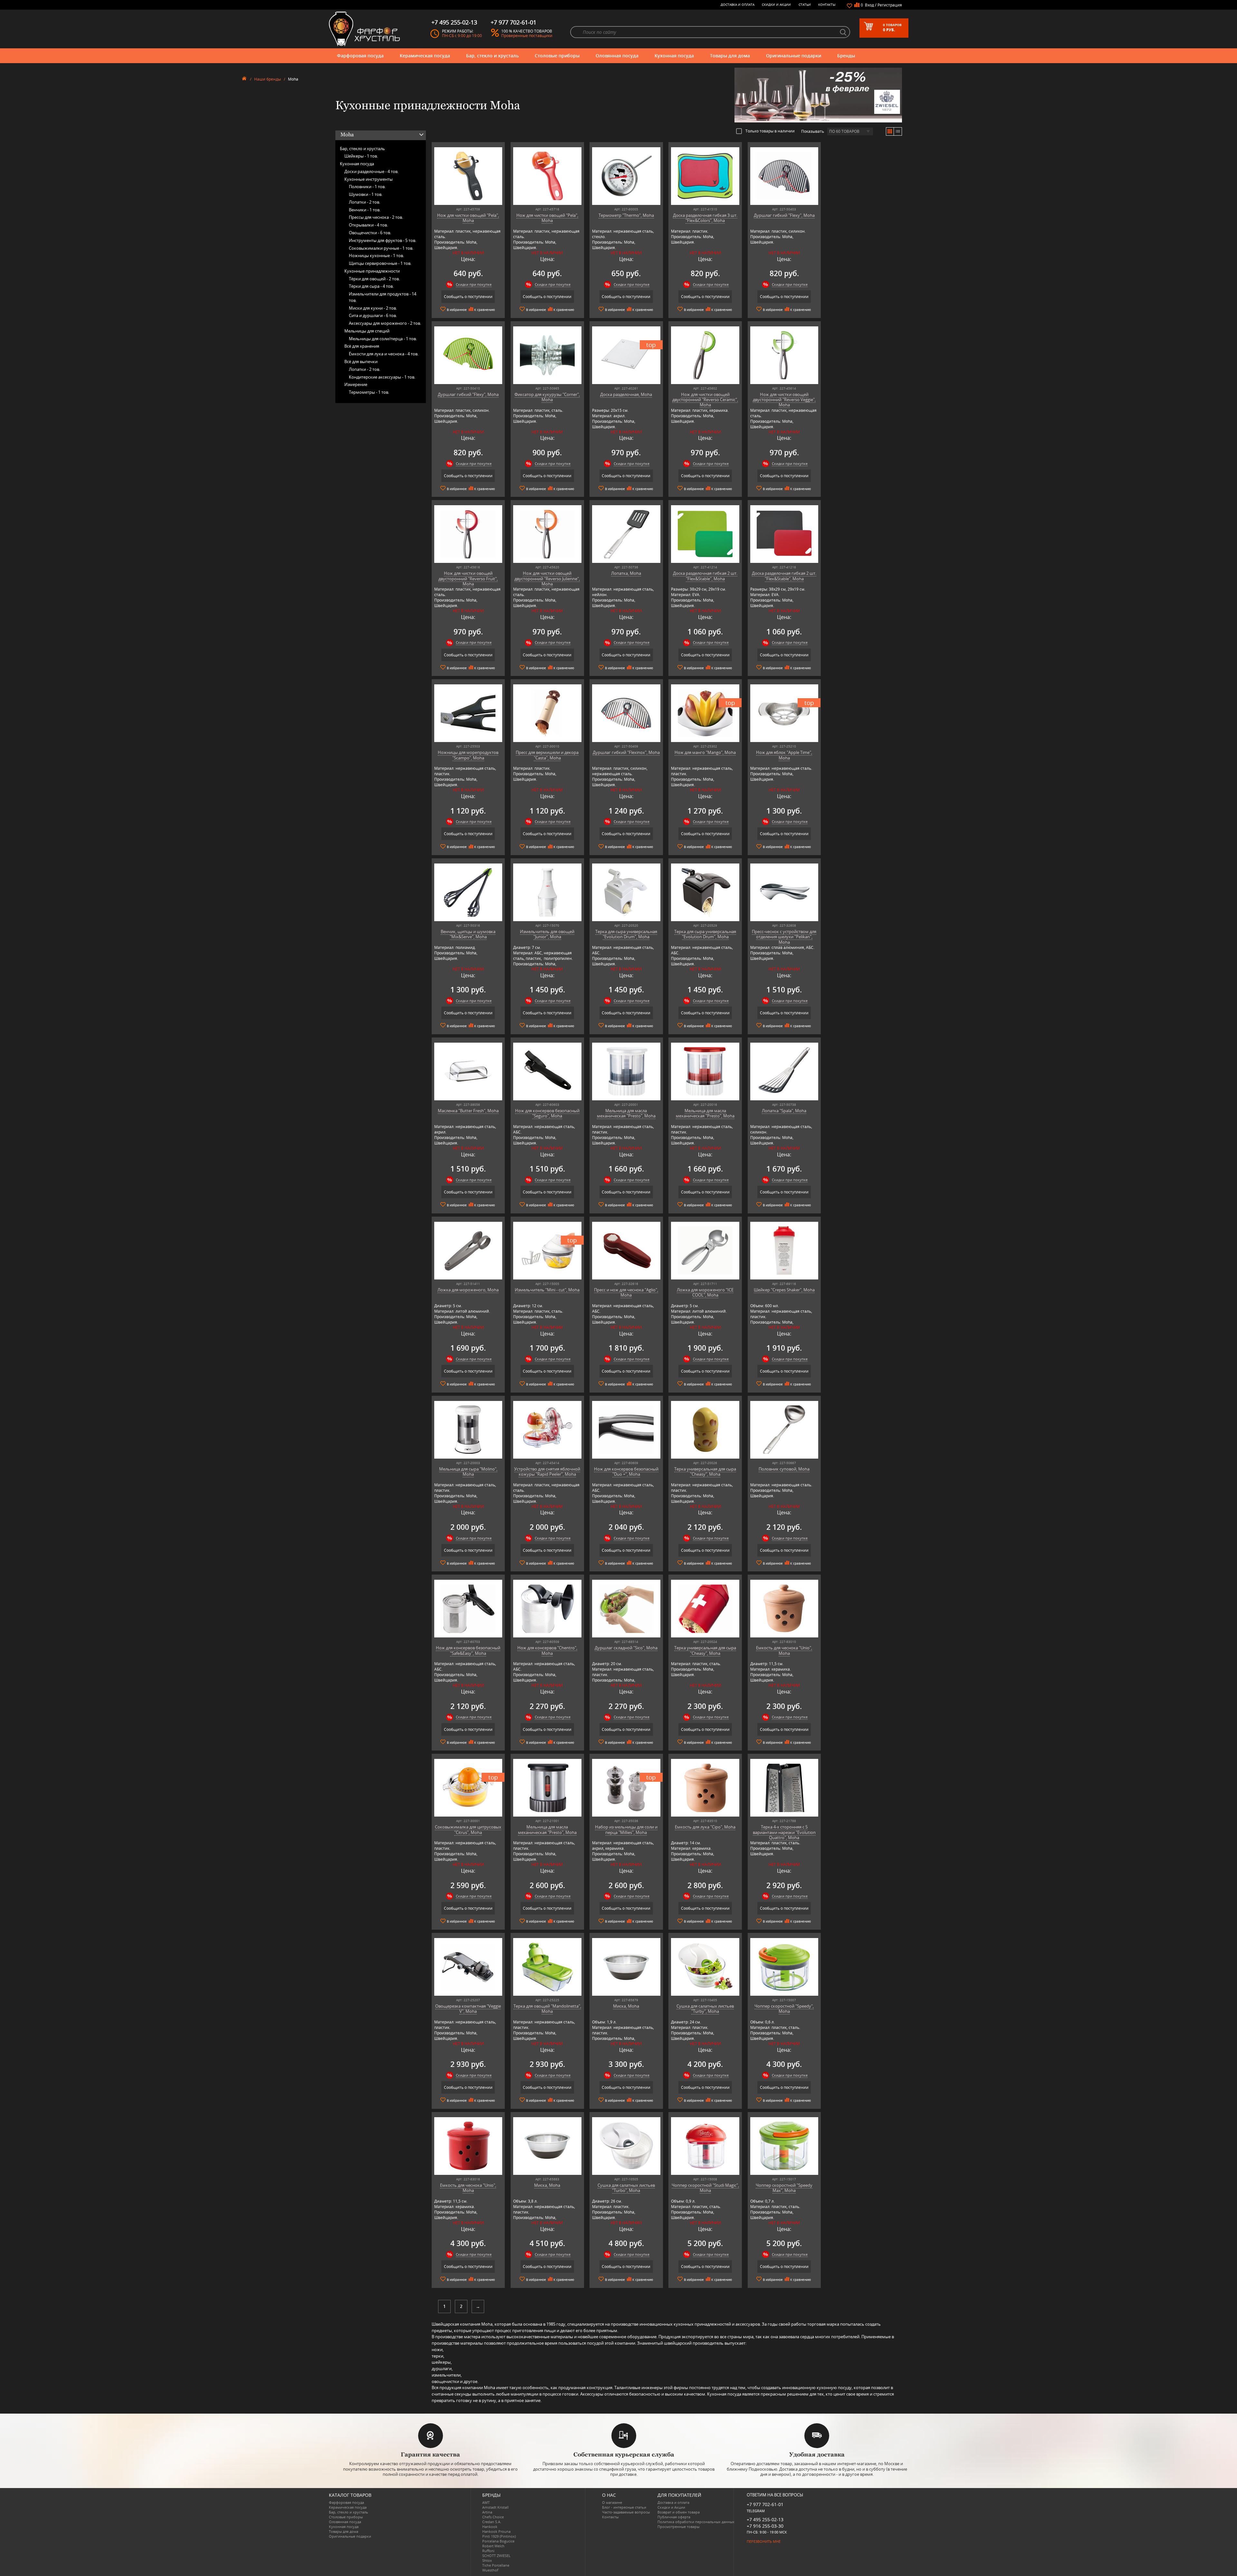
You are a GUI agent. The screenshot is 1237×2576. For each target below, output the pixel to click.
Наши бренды (268, 79)
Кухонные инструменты (369, 179)
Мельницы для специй (367, 331)
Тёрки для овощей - (374, 279)
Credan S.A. (492, 2522)
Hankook (490, 2527)
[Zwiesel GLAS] (818, 94)
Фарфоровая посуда (360, 56)
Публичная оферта (674, 2517)
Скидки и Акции (776, 5)
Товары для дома (730, 56)
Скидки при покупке (474, 284)
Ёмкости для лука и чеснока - (384, 354)
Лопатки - (364, 202)
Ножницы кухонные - (376, 256)
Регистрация (890, 5)
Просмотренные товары (678, 2527)
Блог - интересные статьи (624, 2507)
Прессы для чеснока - (376, 217)
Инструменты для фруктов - (383, 240)
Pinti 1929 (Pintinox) (499, 2536)
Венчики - (365, 210)
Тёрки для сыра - (371, 286)
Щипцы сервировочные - (380, 263)
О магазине (612, 2502)
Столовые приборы (557, 56)
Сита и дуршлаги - (373, 315)
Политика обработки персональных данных (696, 2522)
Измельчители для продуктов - (383, 297)
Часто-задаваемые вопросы (626, 2512)
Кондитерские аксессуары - (382, 377)
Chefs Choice (493, 2517)
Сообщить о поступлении (468, 297)
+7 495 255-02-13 (765, 2519)
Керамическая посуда (425, 56)
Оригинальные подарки (794, 56)
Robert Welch (493, 2546)
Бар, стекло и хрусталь (492, 56)
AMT (486, 2502)
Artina (487, 2512)
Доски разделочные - (371, 171)
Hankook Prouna (496, 2531)
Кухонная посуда (674, 56)
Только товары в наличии (770, 131)
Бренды (846, 56)
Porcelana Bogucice (498, 2541)
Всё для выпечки (361, 362)
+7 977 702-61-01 (765, 2504)
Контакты (827, 5)
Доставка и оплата (738, 5)
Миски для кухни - (373, 308)
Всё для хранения (362, 346)
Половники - (367, 187)
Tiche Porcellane (496, 2565)
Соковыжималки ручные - (381, 248)
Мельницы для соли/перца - (383, 339)
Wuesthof (490, 2570)
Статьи (805, 5)
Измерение (356, 384)
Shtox (487, 2560)
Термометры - (369, 392)
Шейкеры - (361, 156)
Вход (869, 5)
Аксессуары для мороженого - (385, 323)
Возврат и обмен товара (679, 2512)
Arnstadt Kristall (495, 2507)
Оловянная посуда (617, 56)
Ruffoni (488, 2551)
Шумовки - (366, 194)
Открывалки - (368, 225)
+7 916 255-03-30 (765, 2526)
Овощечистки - (370, 233)
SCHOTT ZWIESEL (496, 2556)
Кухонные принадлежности (372, 271)
